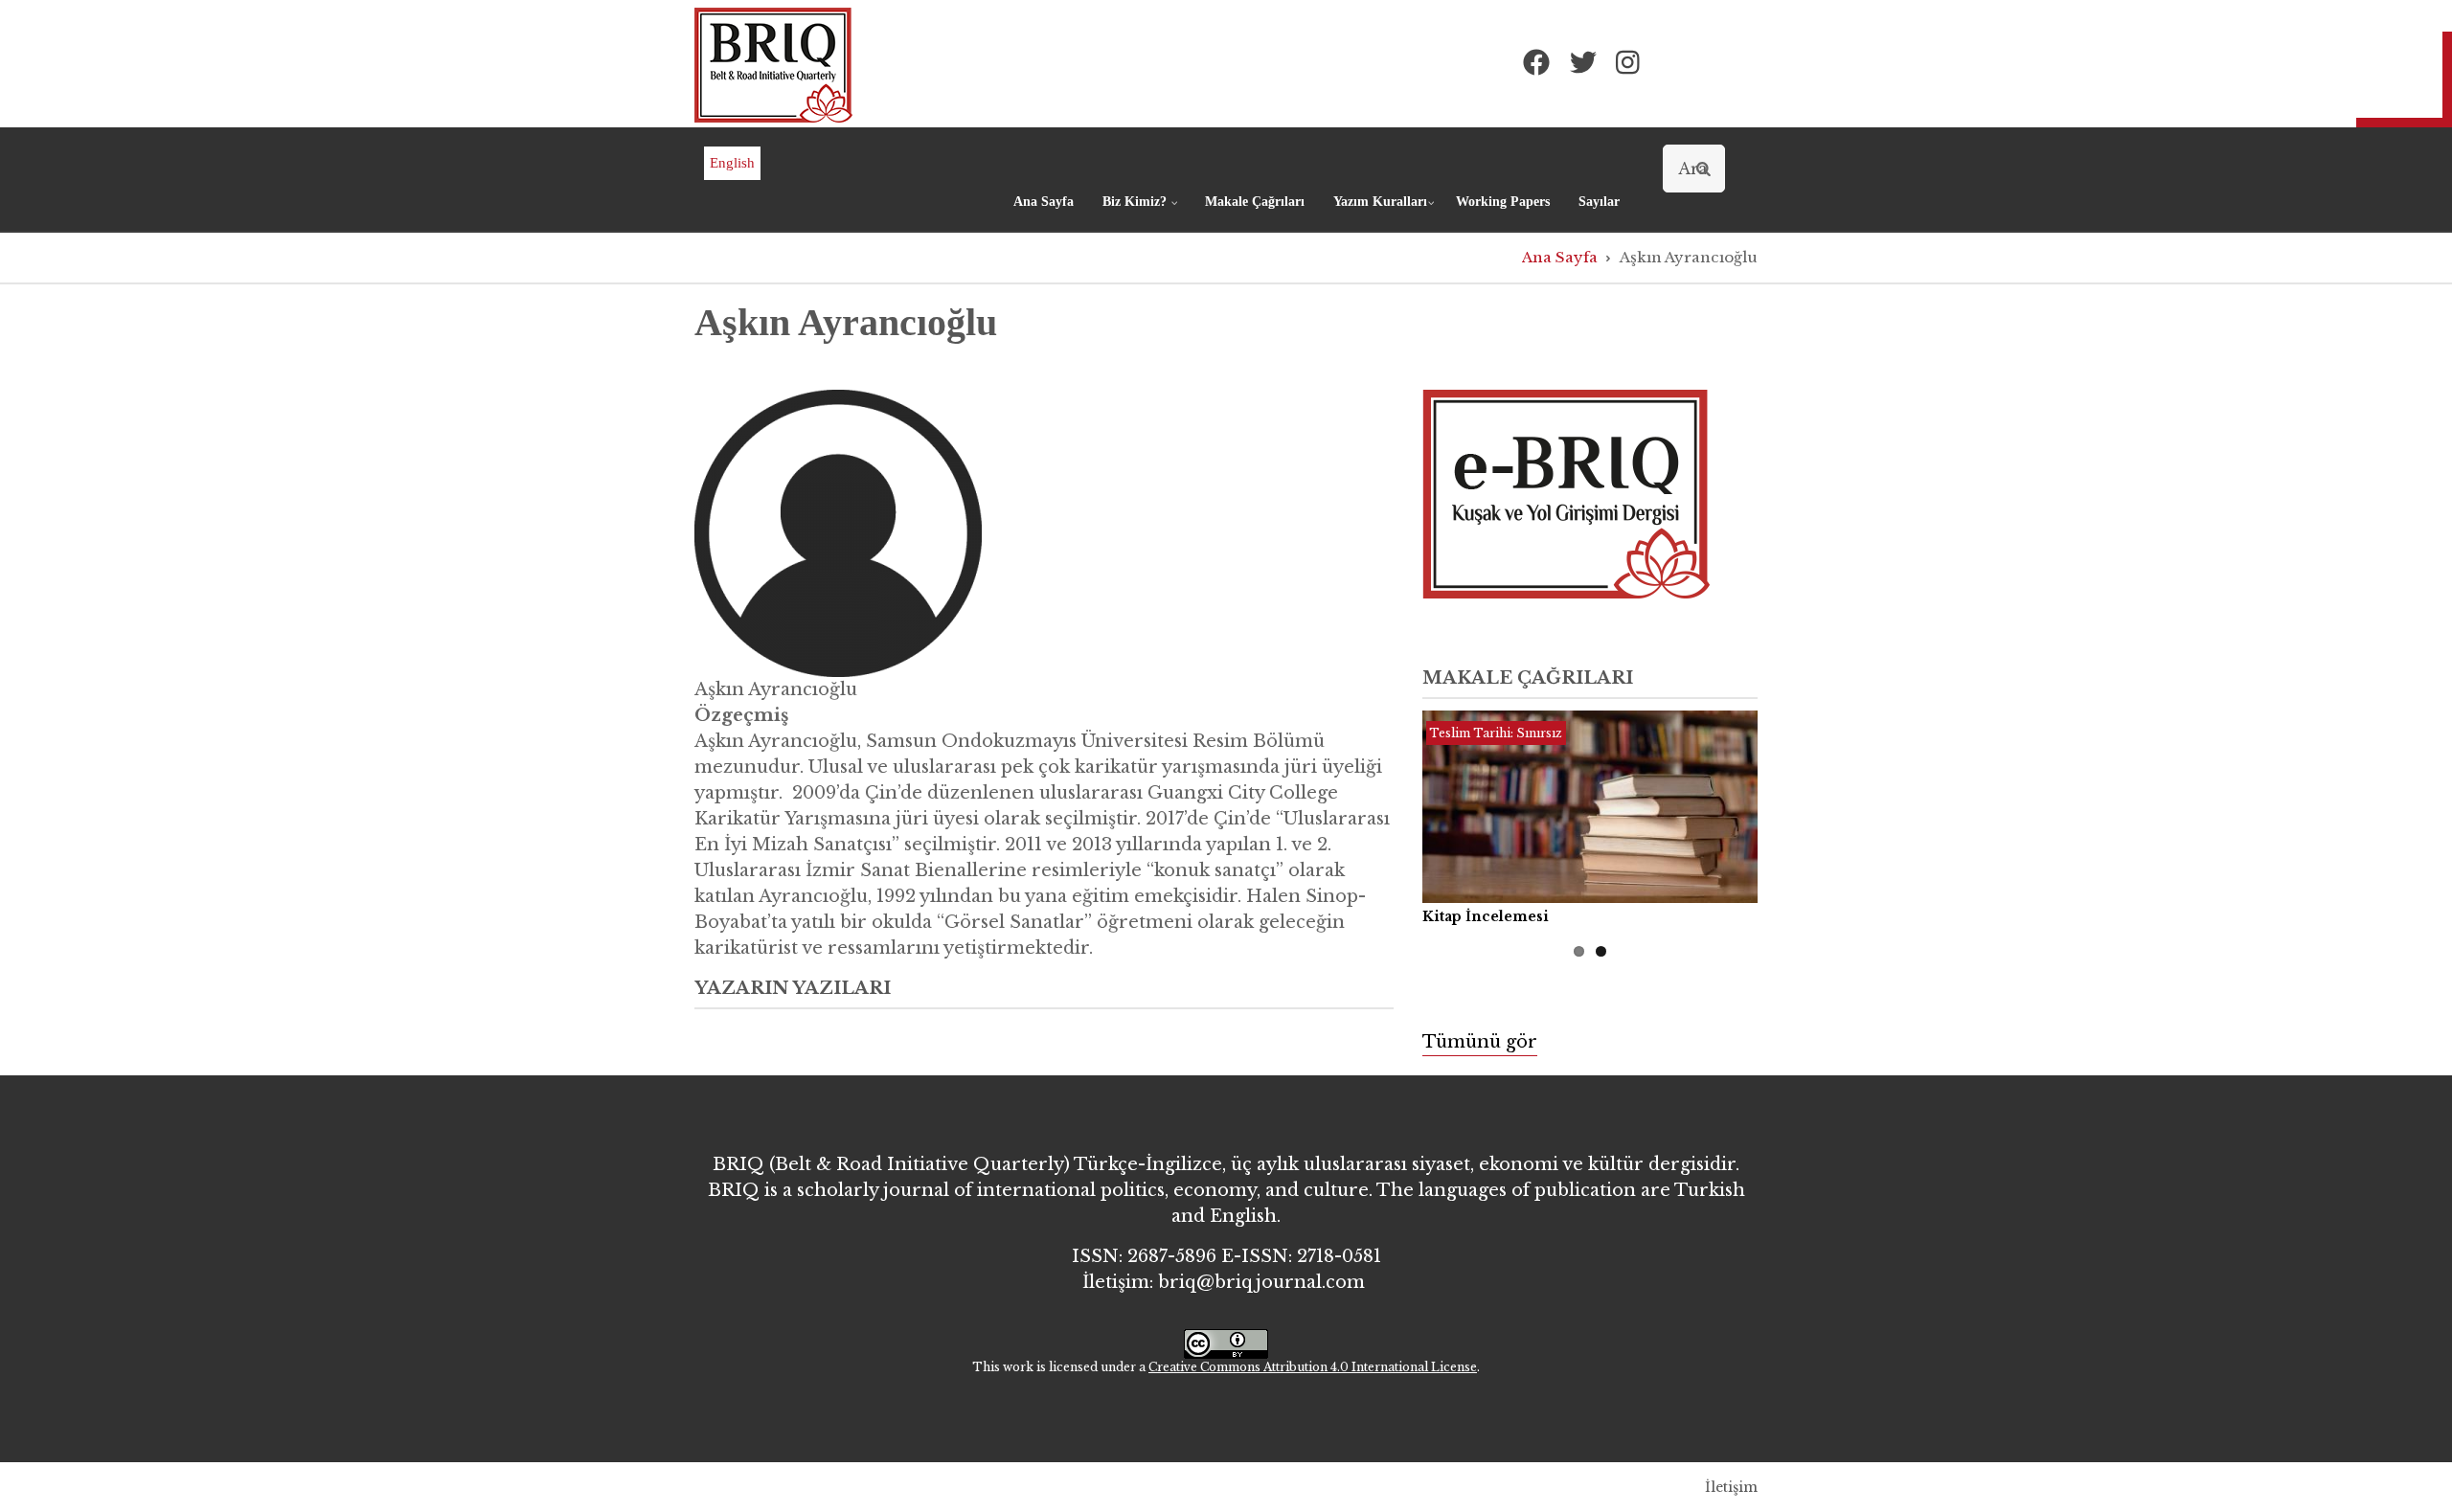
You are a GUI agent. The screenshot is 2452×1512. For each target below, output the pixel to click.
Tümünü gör (1480, 1042)
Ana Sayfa (1044, 202)
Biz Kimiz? (1143, 210)
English (732, 163)
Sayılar (1599, 202)
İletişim (1731, 1487)
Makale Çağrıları (1255, 202)
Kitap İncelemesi (1486, 916)
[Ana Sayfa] (773, 64)
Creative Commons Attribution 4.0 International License (1313, 1367)
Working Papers (1503, 202)
